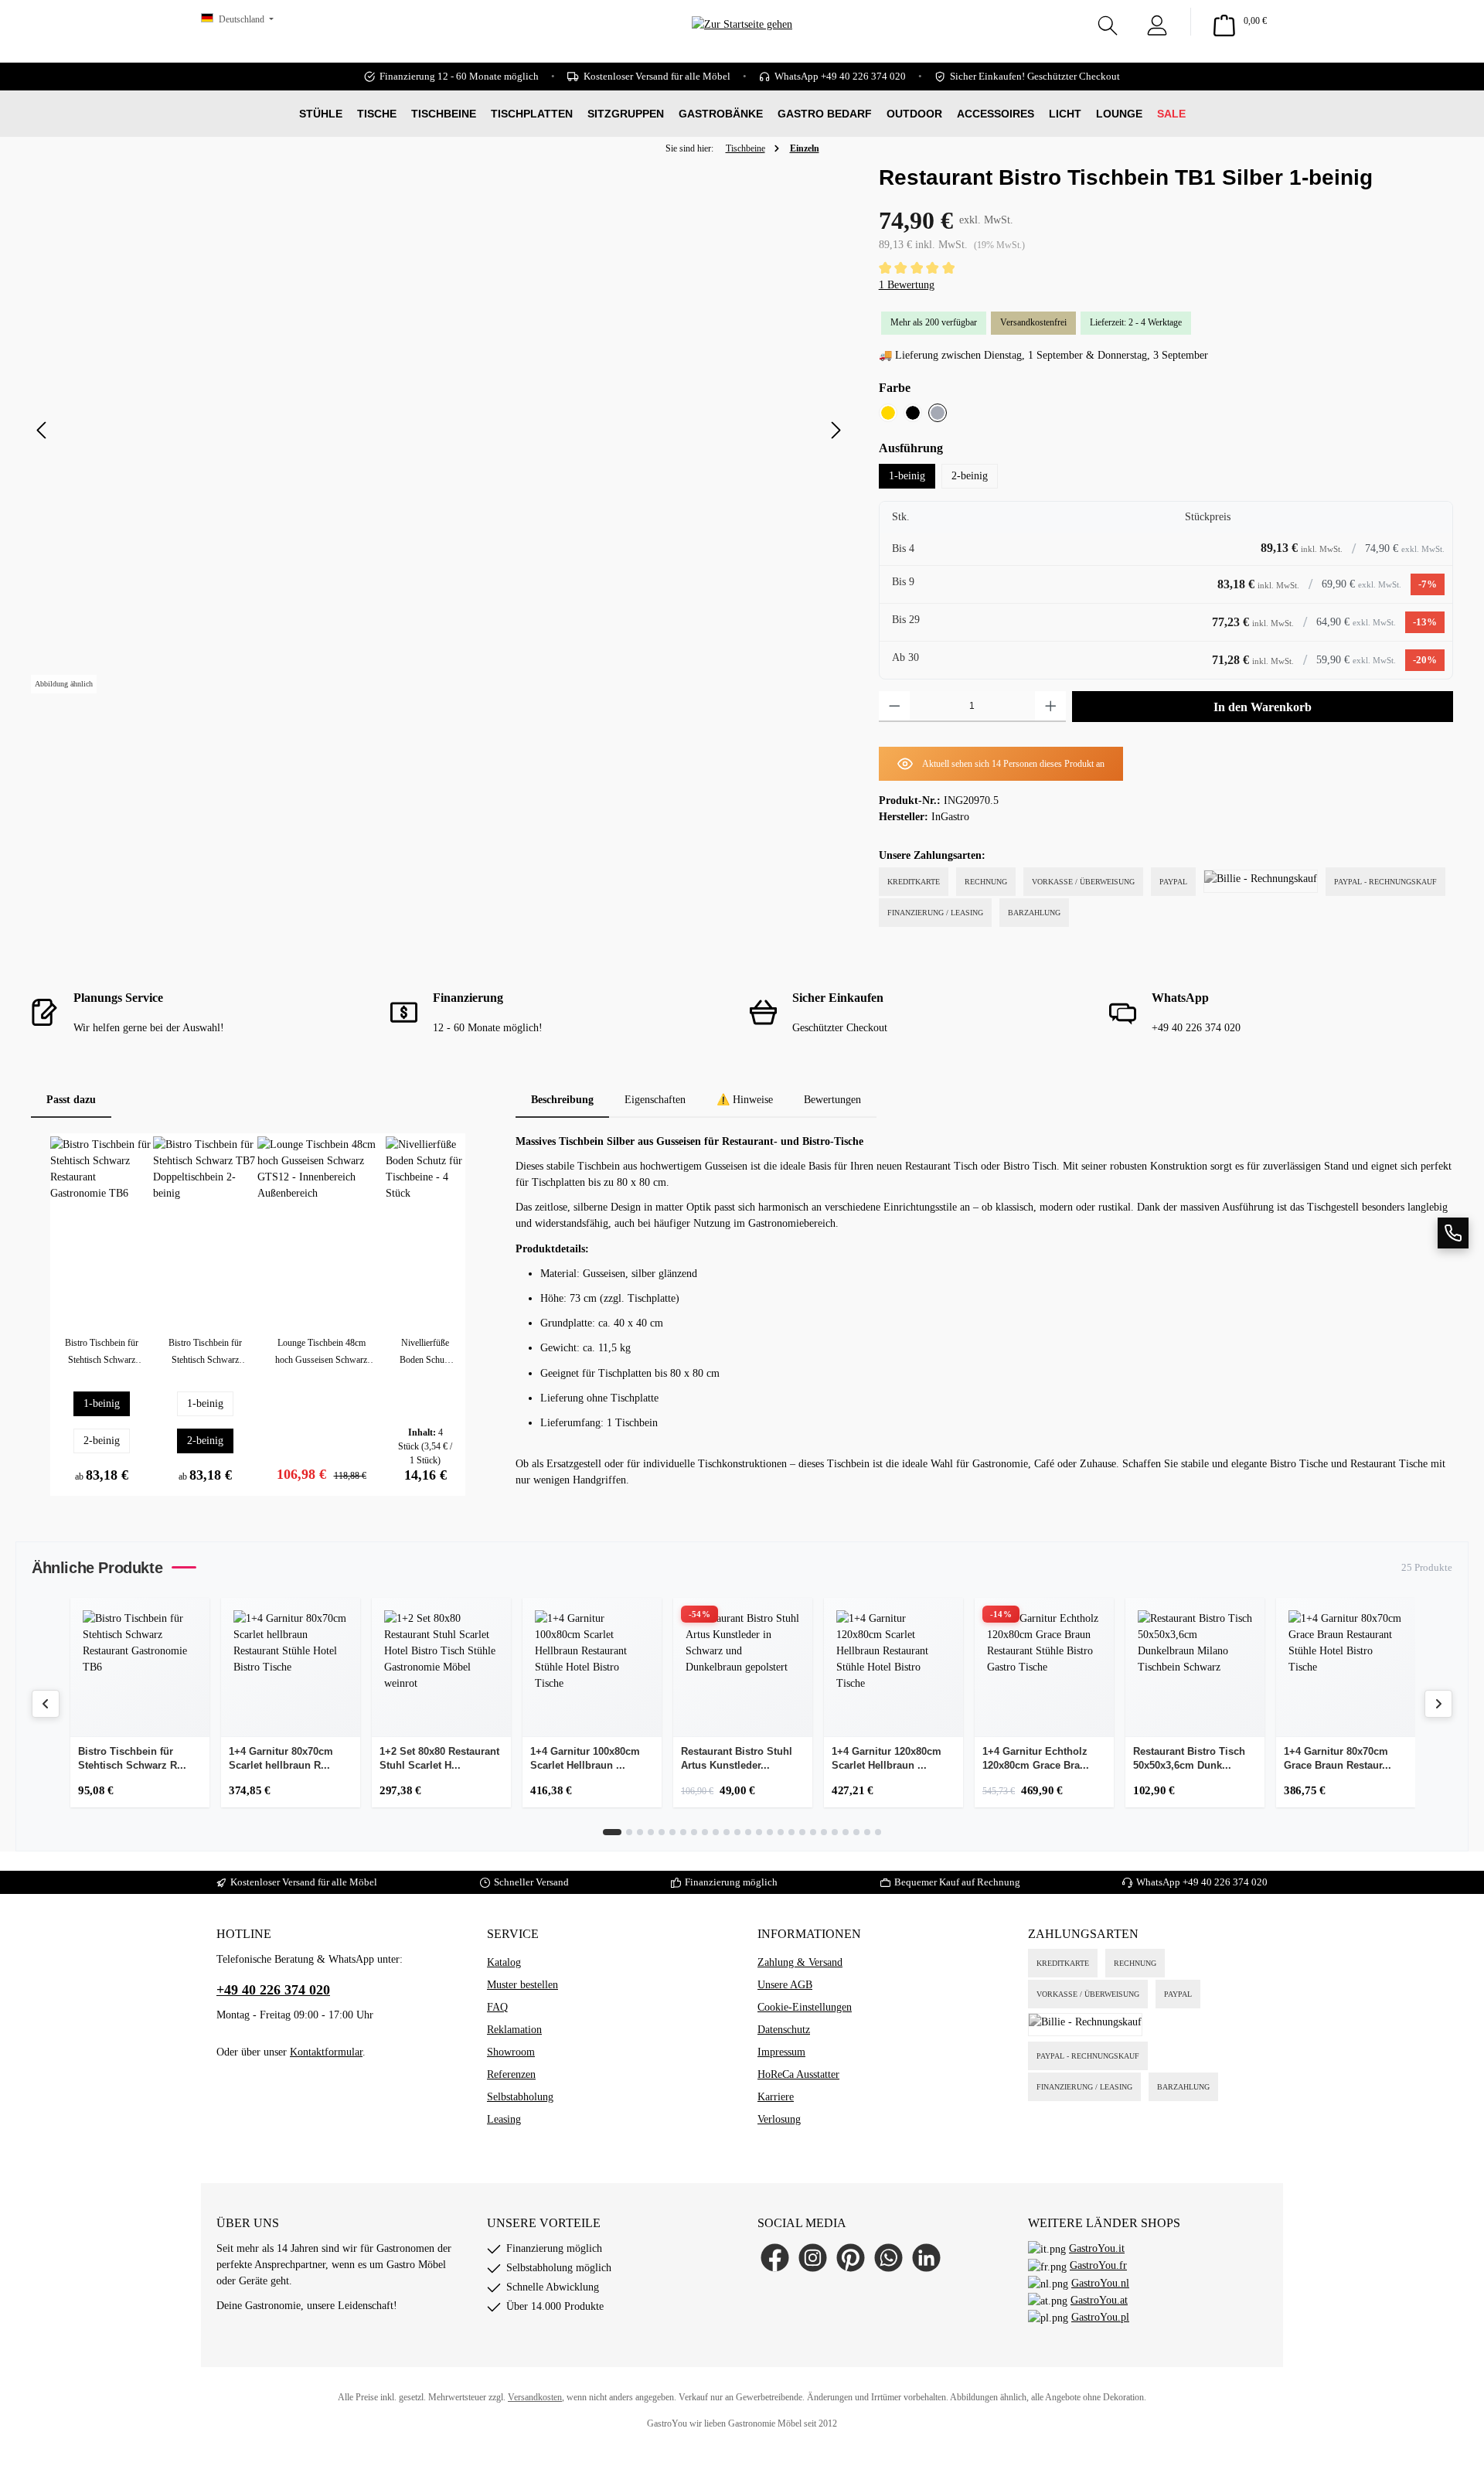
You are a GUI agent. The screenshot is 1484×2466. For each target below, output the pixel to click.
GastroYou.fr (1098, 2265)
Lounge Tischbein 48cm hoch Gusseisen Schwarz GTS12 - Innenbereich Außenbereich (321, 1353)
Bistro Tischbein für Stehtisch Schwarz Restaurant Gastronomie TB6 (102, 1353)
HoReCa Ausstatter (798, 2074)
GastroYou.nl (1100, 2283)
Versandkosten (535, 2397)
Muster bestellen (522, 1985)
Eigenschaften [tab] (655, 1100)
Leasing (504, 2119)
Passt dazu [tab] (71, 1100)
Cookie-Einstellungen (805, 2007)
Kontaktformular (326, 2052)
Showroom (511, 2052)
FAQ (497, 2007)
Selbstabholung (520, 2097)
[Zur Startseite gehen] (742, 47)
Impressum (781, 2052)
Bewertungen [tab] (832, 1100)
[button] (1453, 1233)
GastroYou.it (1097, 2248)
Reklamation (514, 2030)
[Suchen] (1108, 22)
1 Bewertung (907, 285)
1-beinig (907, 476)
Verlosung (779, 2119)
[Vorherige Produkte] (46, 1704)
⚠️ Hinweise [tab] (745, 1100)
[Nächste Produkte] (1438, 1704)
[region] (439, 431)
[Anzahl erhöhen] (1051, 707)
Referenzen (511, 2074)
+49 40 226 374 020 (1225, 1882)
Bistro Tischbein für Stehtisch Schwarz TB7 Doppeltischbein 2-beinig (205, 1353)
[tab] (562, 1100)
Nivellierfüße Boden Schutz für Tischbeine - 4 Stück (425, 1353)
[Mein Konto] (1157, 22)
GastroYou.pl (1100, 2317)
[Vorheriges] (43, 430)
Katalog (504, 1962)
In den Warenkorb (1263, 707)
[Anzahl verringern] (895, 707)
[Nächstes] (836, 430)
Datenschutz (784, 2030)
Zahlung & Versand (800, 1962)
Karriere (776, 2097)
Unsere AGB (785, 1985)
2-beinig (970, 476)
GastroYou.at (1099, 2300)
